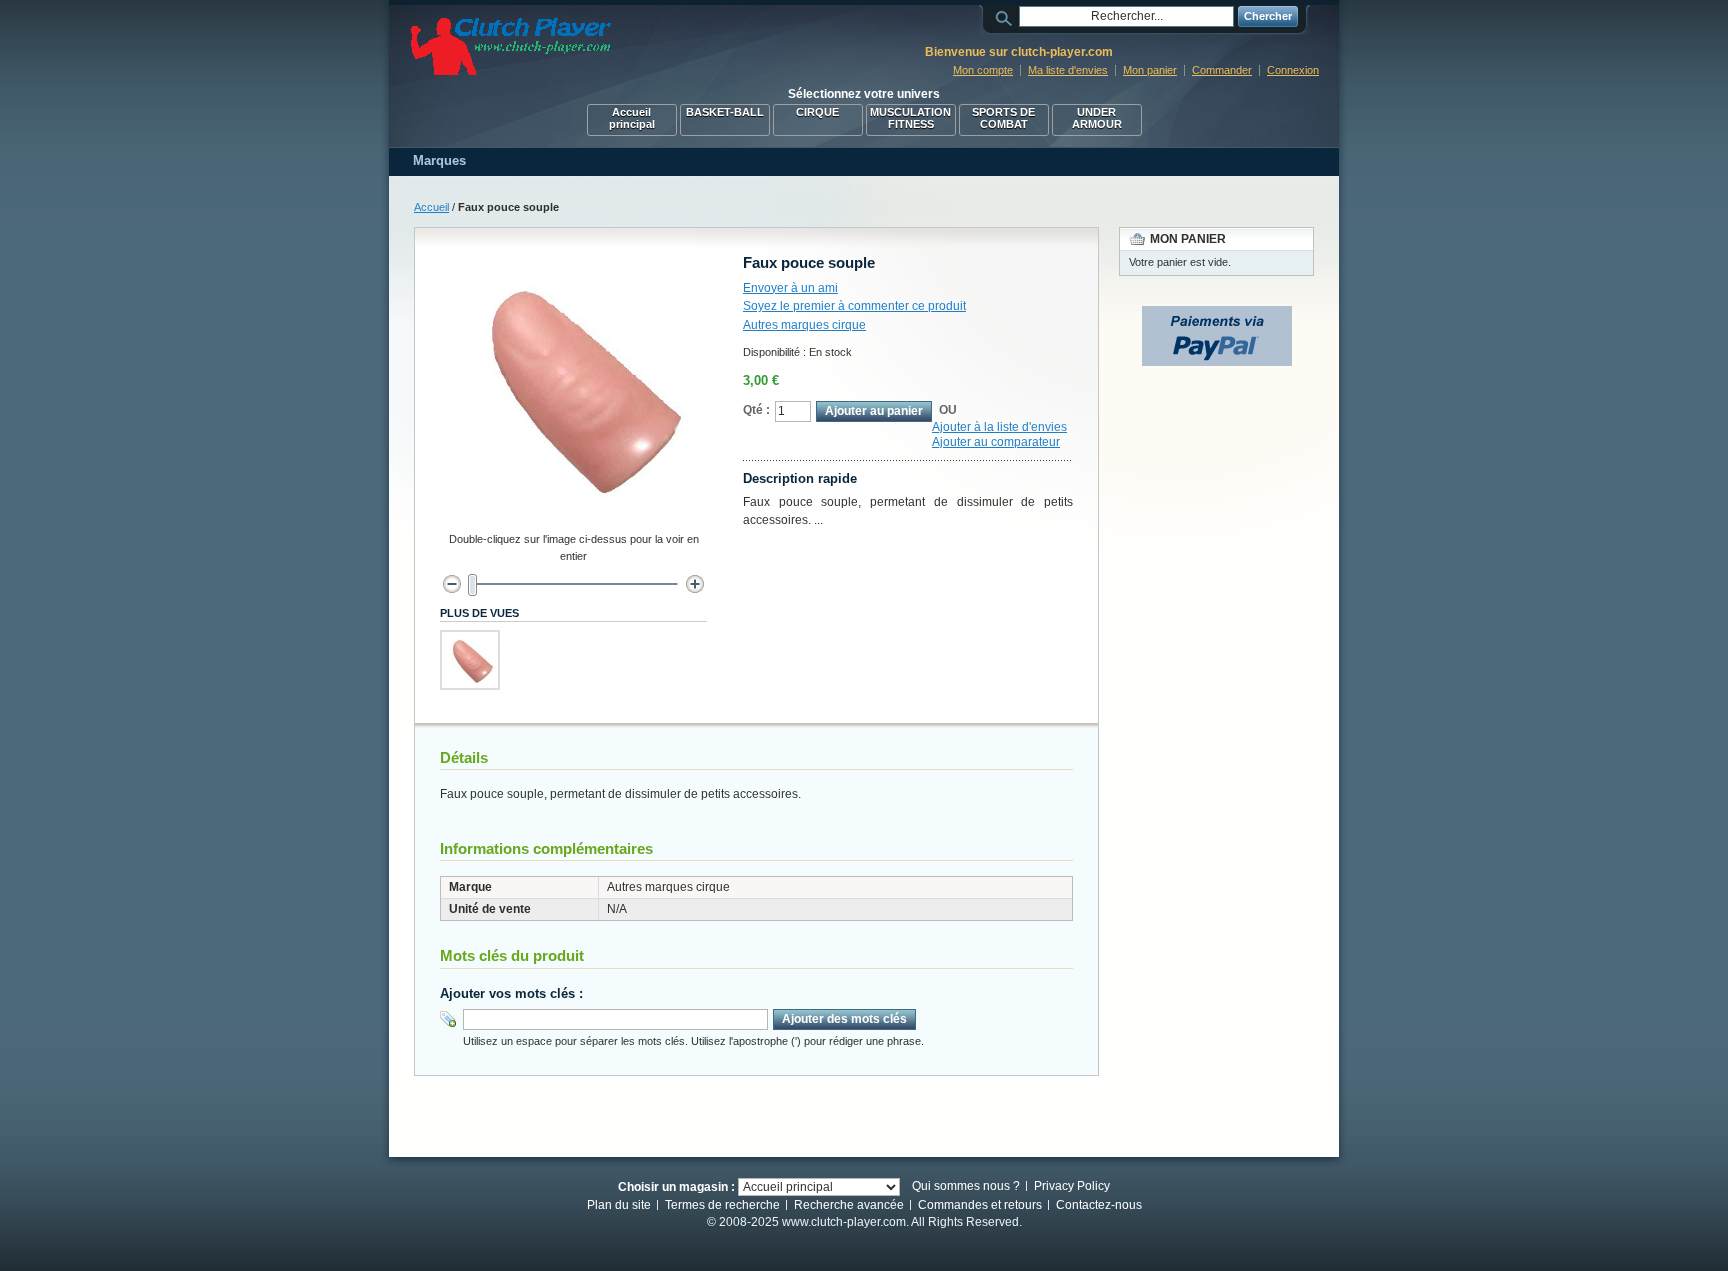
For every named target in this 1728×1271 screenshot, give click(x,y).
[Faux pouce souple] (470, 660)
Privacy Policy (1072, 1186)
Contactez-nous (1099, 1205)
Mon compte (983, 70)
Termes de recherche (722, 1205)
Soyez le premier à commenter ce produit (854, 306)
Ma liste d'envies (1068, 70)
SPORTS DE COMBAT (1003, 118)
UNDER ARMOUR (1097, 118)
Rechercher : (1007, 16)
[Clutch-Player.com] (511, 46)
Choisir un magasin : (676, 1186)
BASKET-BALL (725, 112)
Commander (1222, 70)
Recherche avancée (849, 1205)
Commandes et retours (980, 1205)
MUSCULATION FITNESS (910, 118)
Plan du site (619, 1205)
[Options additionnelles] (1217, 315)
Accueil (431, 207)
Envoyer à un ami (790, 288)
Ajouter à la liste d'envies (999, 427)
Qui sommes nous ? (966, 1186)
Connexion (1293, 70)
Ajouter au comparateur (996, 442)
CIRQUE (817, 112)
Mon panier (1150, 70)
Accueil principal (632, 118)
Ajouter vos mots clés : (511, 993)
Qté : (756, 410)
